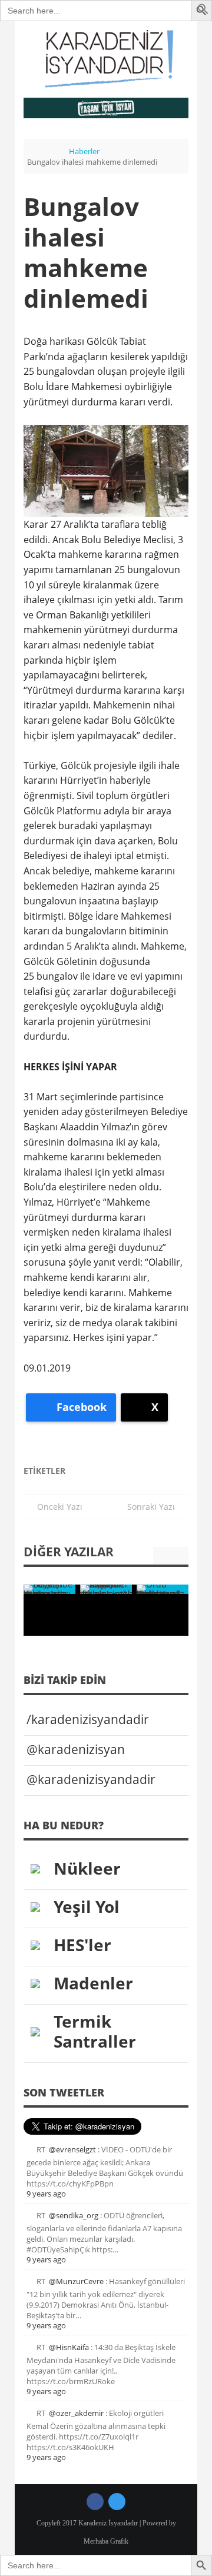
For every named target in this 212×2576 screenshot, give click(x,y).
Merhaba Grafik (106, 2541)
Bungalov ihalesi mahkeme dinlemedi (86, 252)
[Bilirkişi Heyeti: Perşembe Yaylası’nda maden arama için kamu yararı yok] (49, 1589)
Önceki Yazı (56, 1507)
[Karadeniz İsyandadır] (106, 59)
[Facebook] (95, 2502)
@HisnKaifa (69, 2347)
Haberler (84, 151)
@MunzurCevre (76, 2281)
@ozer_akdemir (76, 2413)
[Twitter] (117, 2502)
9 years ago (46, 2194)
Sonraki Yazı (155, 1507)
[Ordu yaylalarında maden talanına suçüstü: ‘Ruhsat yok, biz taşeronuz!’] (163, 1589)
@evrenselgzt (72, 2149)
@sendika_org (74, 2215)
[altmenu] (106, 108)
